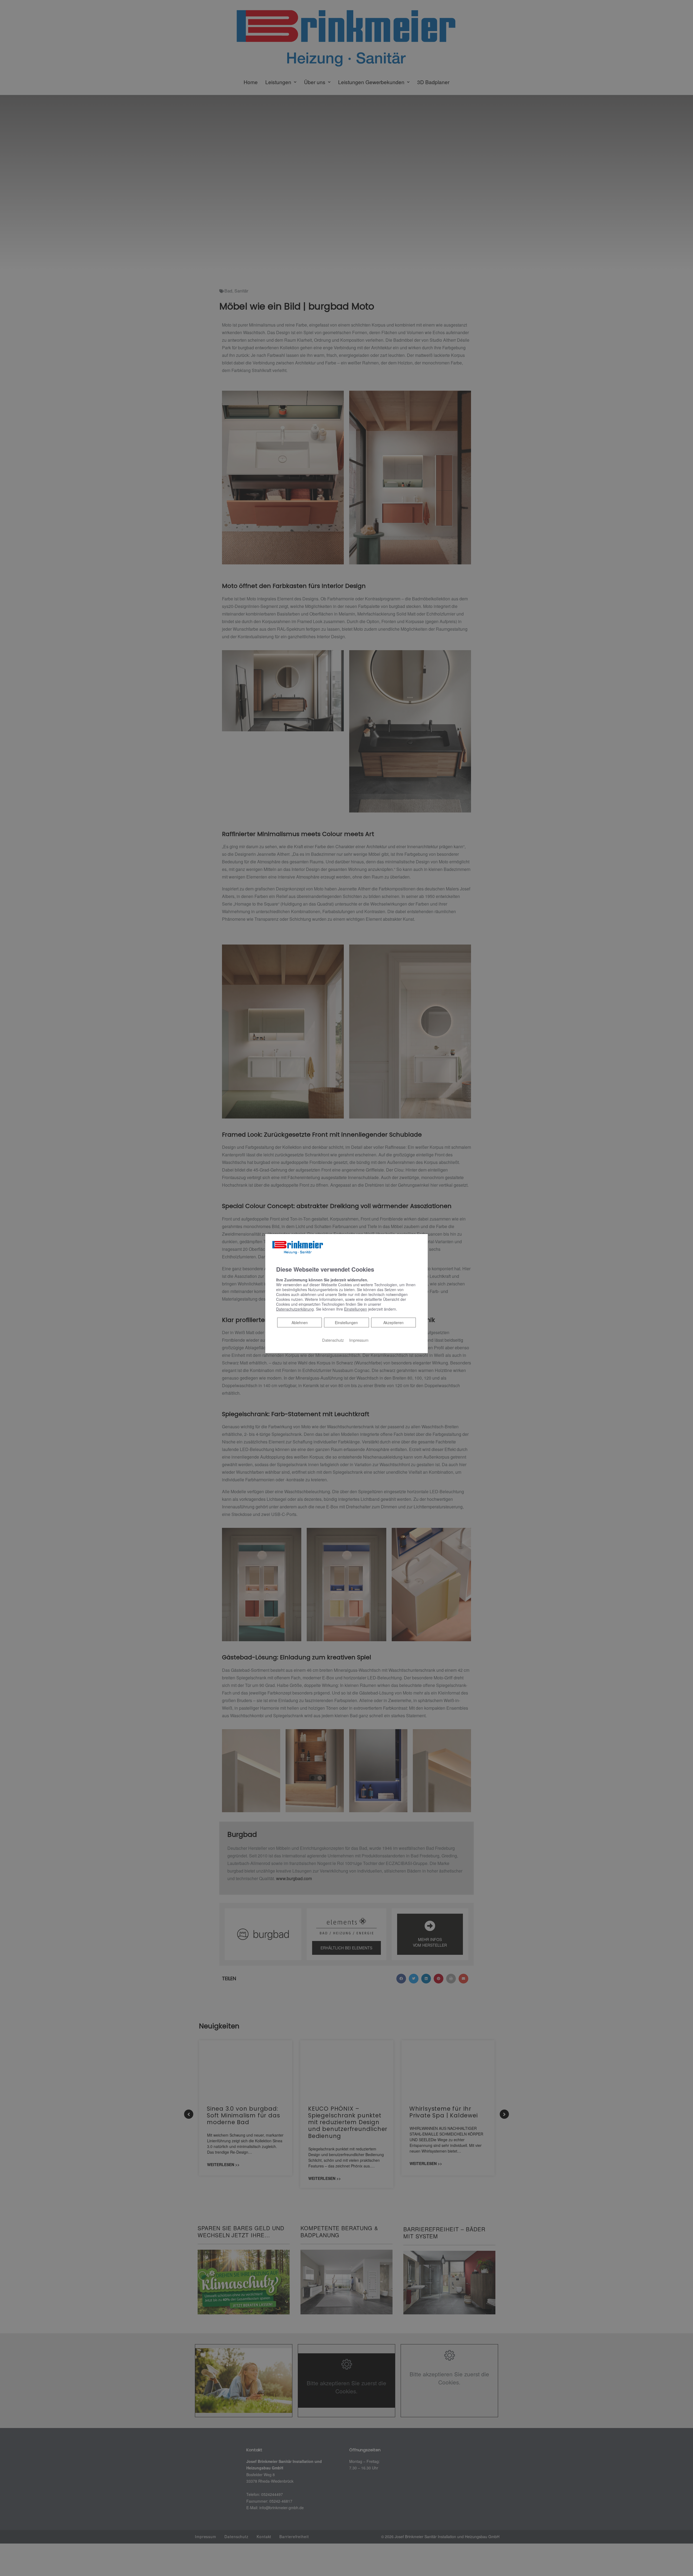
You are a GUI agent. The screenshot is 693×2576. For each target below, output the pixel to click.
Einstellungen (346, 1322)
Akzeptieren (393, 1322)
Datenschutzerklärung (295, 1309)
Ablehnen (300, 1322)
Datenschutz (333, 1340)
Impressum (359, 1340)
